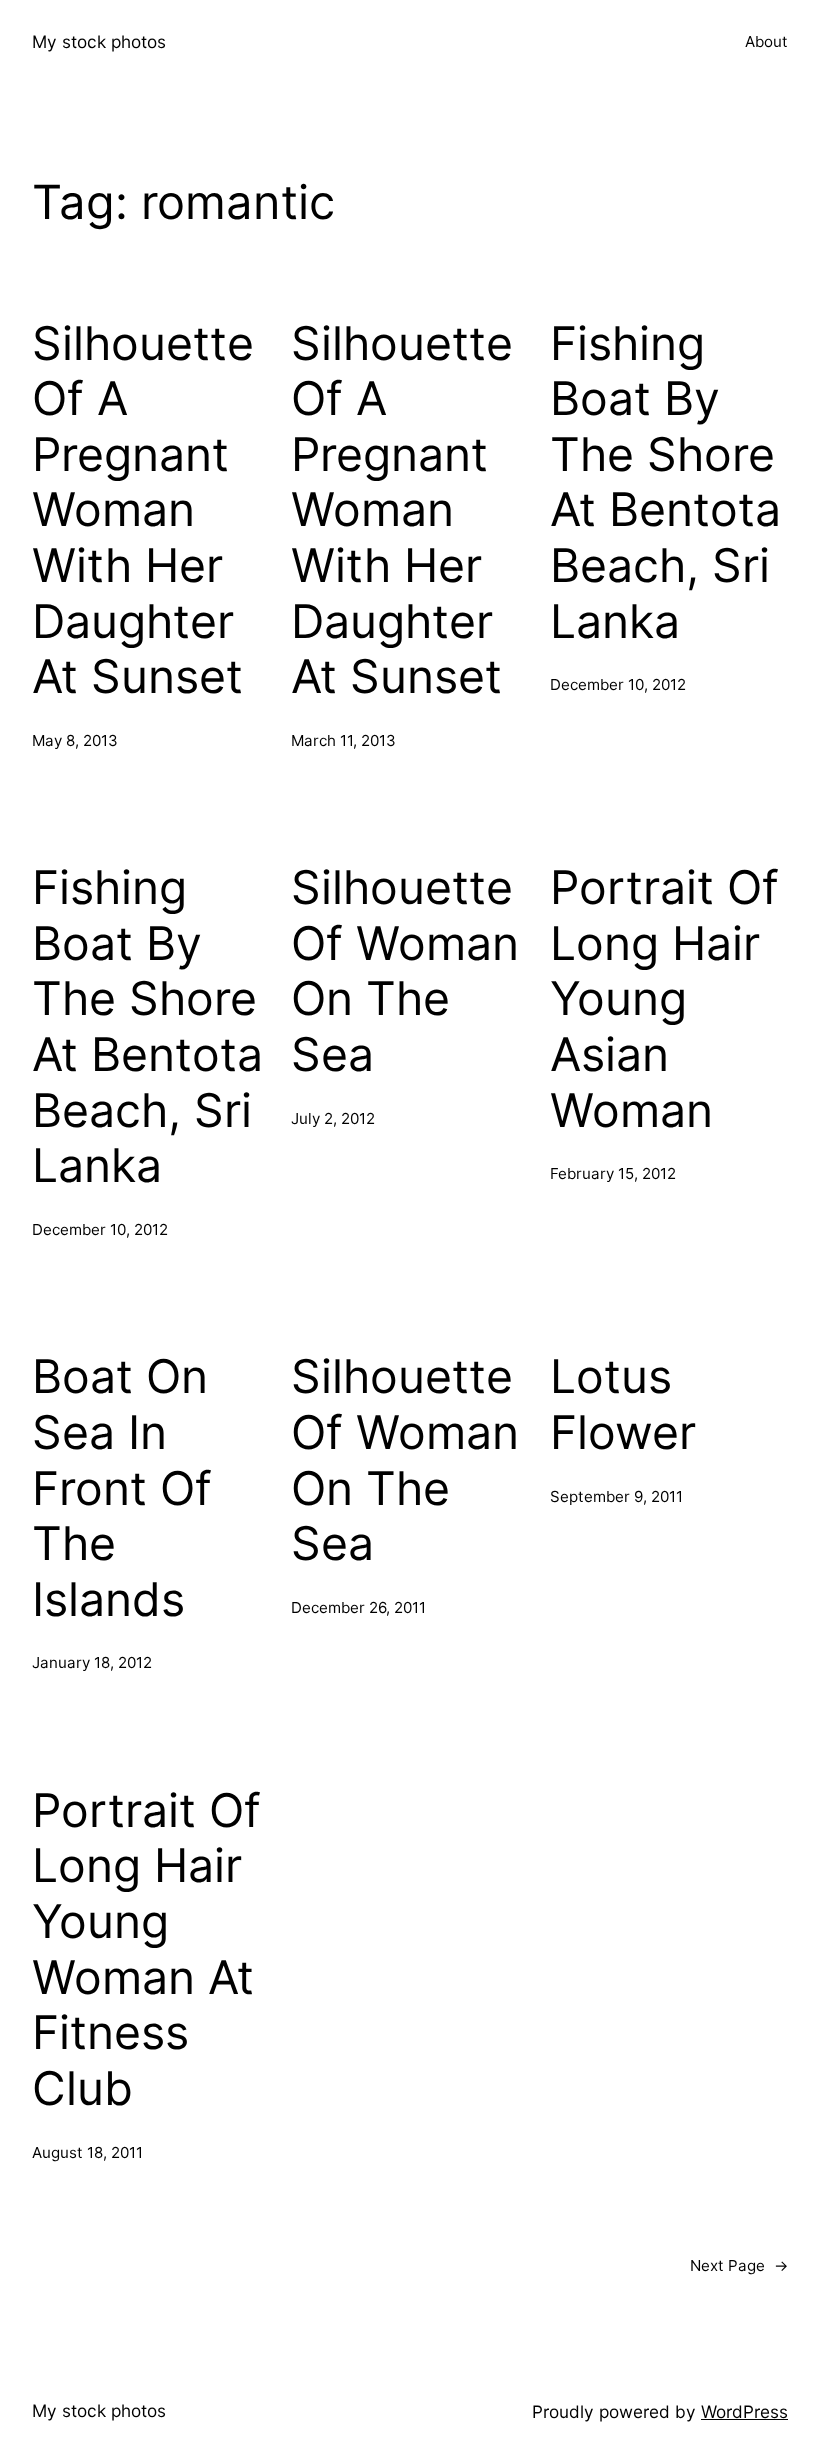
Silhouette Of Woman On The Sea (405, 971)
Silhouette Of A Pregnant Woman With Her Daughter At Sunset (143, 510)
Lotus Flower (623, 1404)
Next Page (739, 2265)
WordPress (744, 2411)
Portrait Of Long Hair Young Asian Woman (664, 999)
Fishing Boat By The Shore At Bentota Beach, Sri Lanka (665, 482)
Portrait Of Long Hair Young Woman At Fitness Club (146, 1949)
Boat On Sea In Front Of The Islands (122, 1488)
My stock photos (99, 41)
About (766, 41)
